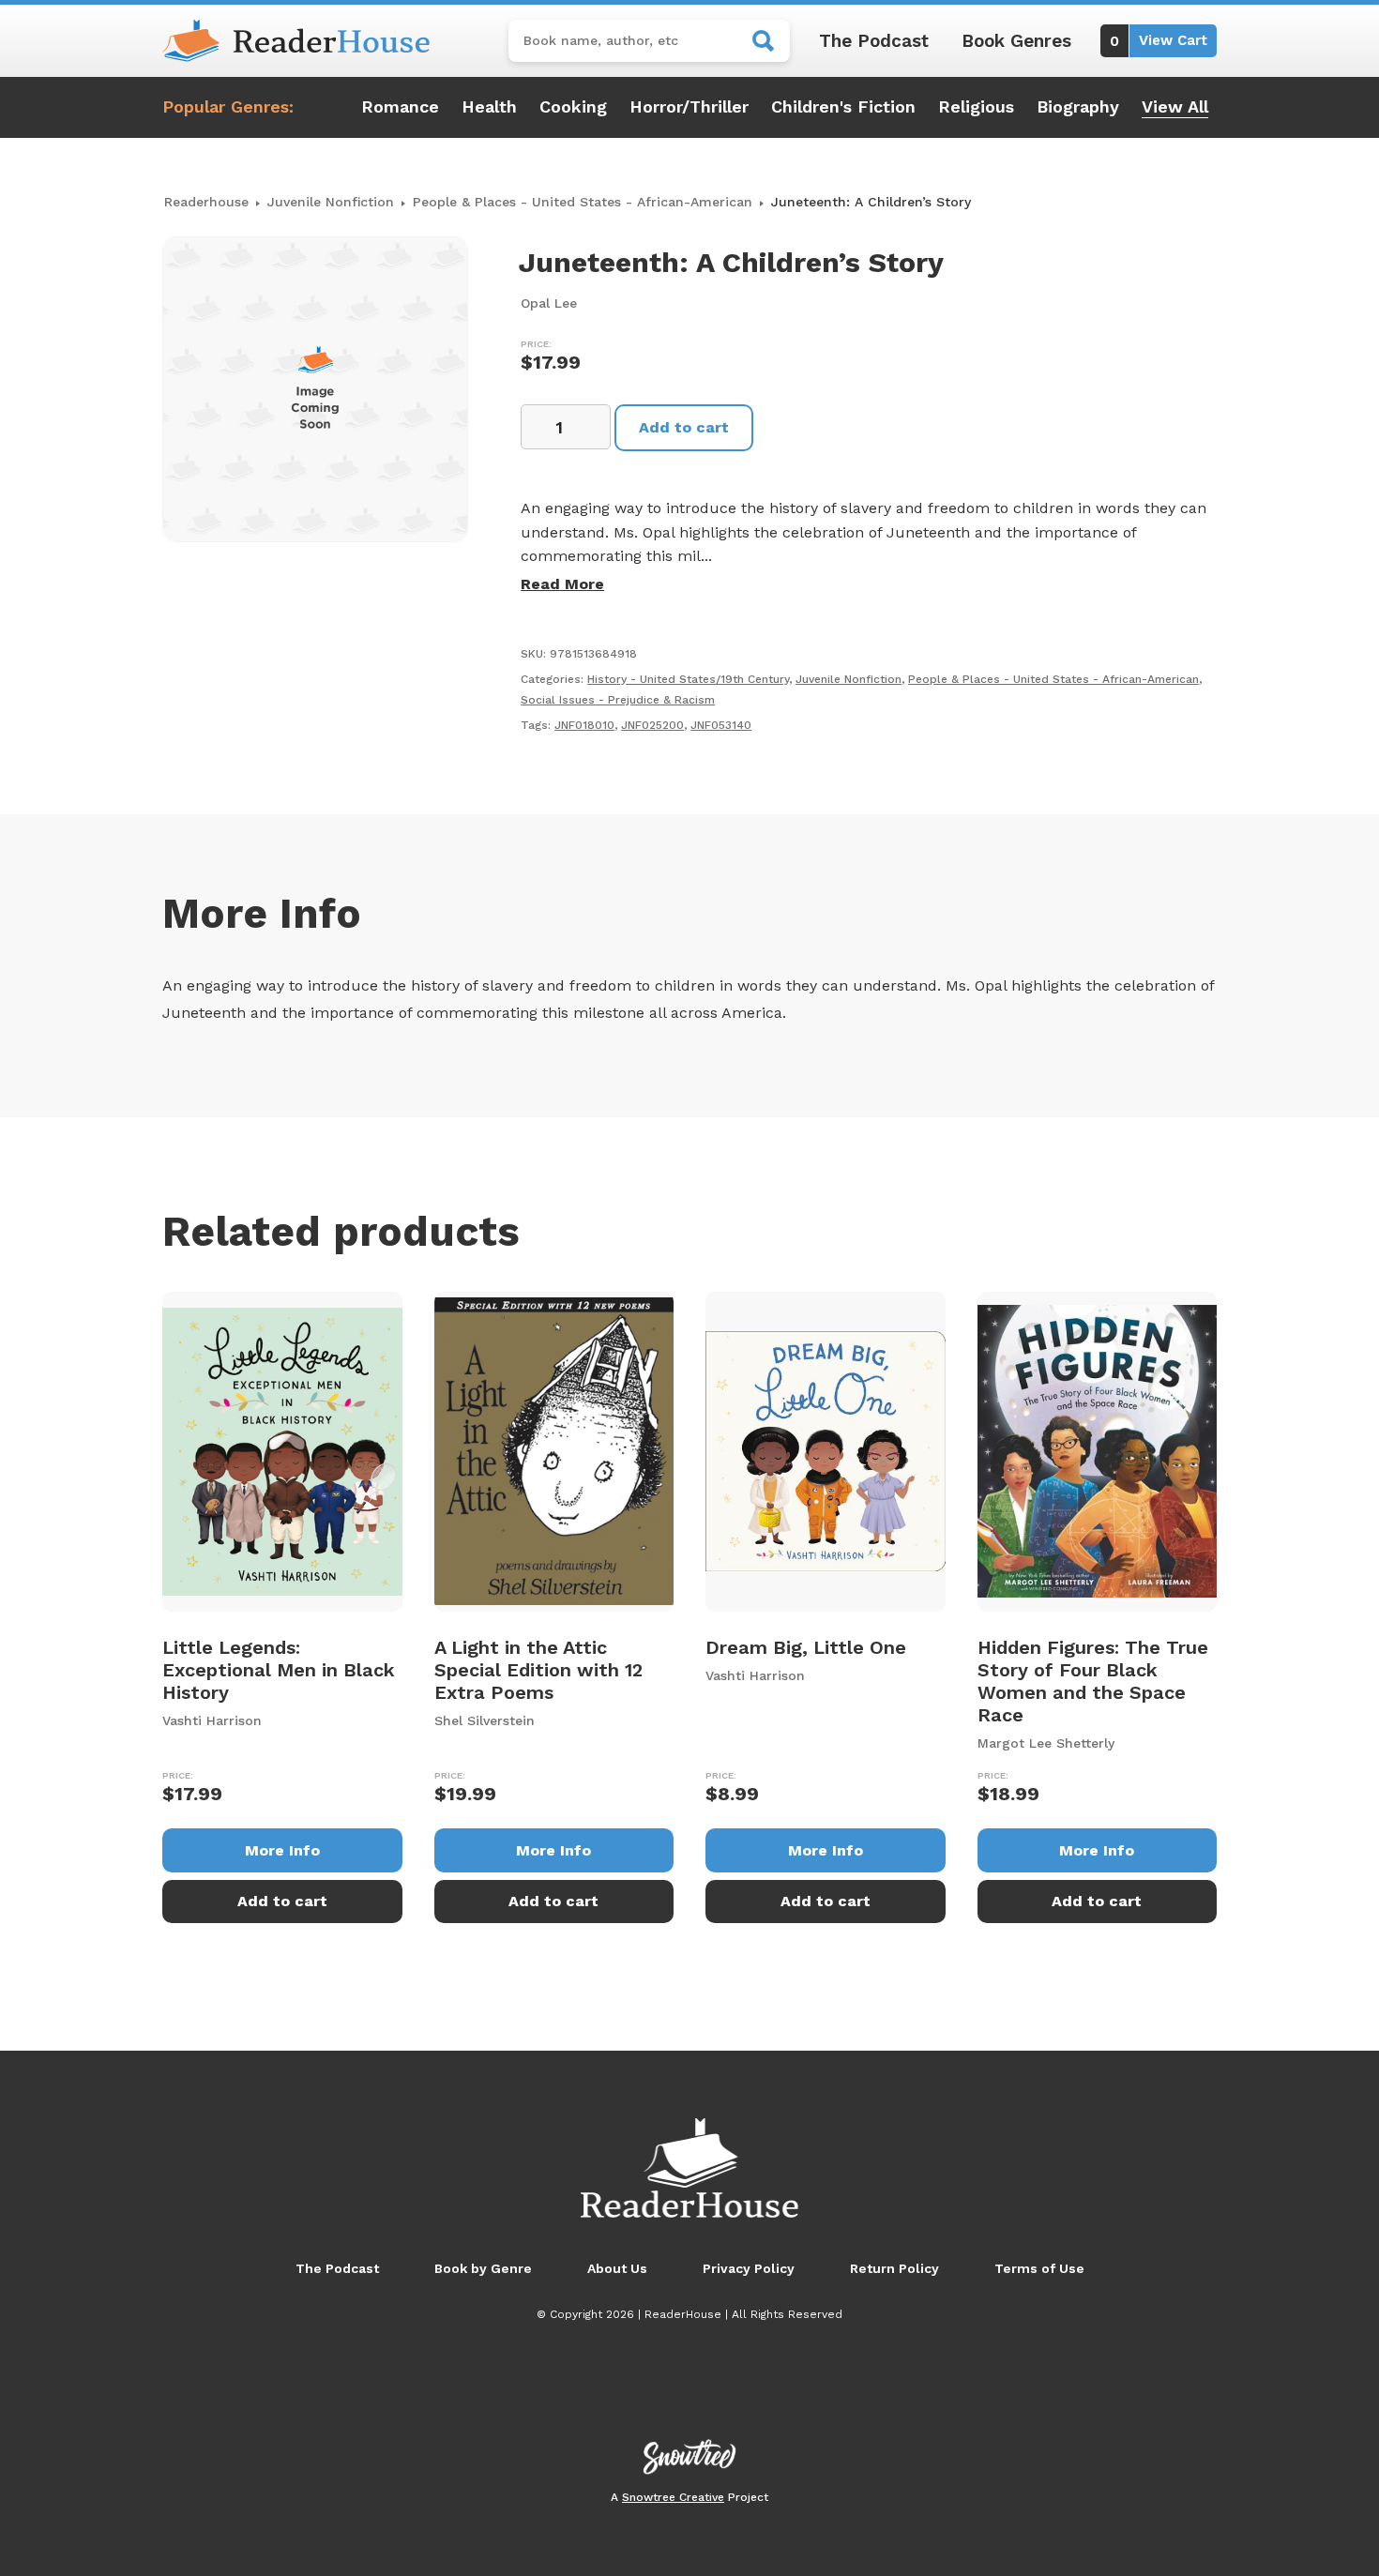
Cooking (573, 106)
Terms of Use (1039, 2268)
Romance (400, 106)
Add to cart (684, 427)
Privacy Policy (749, 2268)
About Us (617, 2268)
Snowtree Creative (673, 2497)
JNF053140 (721, 725)
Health (489, 106)
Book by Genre (483, 2268)
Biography (1078, 106)
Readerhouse (206, 202)
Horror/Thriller (689, 106)
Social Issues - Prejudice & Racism (618, 700)
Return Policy (894, 2268)
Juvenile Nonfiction (331, 202)
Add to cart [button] (282, 1901)
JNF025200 (652, 725)
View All (1175, 106)
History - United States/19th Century (688, 679)
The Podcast (874, 41)
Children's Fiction (843, 106)
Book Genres (1016, 41)
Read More (562, 584)
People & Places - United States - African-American (583, 202)
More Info (282, 1850)
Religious (976, 106)
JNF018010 (584, 725)
